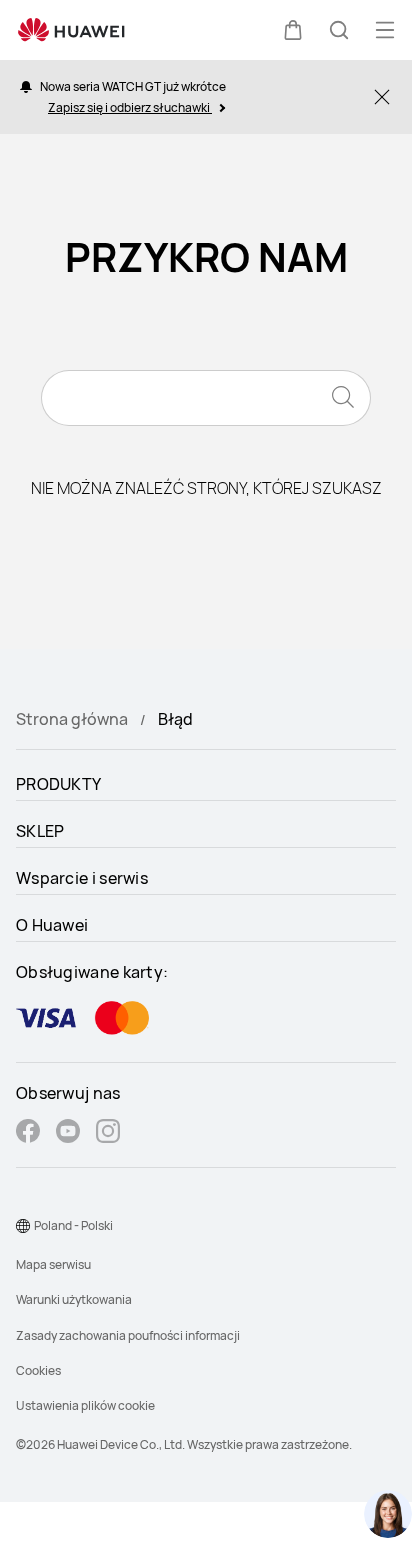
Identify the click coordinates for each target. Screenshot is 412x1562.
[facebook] (28, 1133)
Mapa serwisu (53, 1264)
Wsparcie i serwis (82, 878)
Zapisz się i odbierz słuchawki (130, 107)
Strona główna (72, 719)
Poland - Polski (73, 1225)
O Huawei (52, 925)
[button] (293, 30)
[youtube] (68, 1133)
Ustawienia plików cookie (85, 1405)
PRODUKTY (58, 784)
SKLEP (40, 831)
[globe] (23, 1226)
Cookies (38, 1370)
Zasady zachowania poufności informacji (128, 1335)
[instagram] (108, 1133)
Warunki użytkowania (74, 1299)
